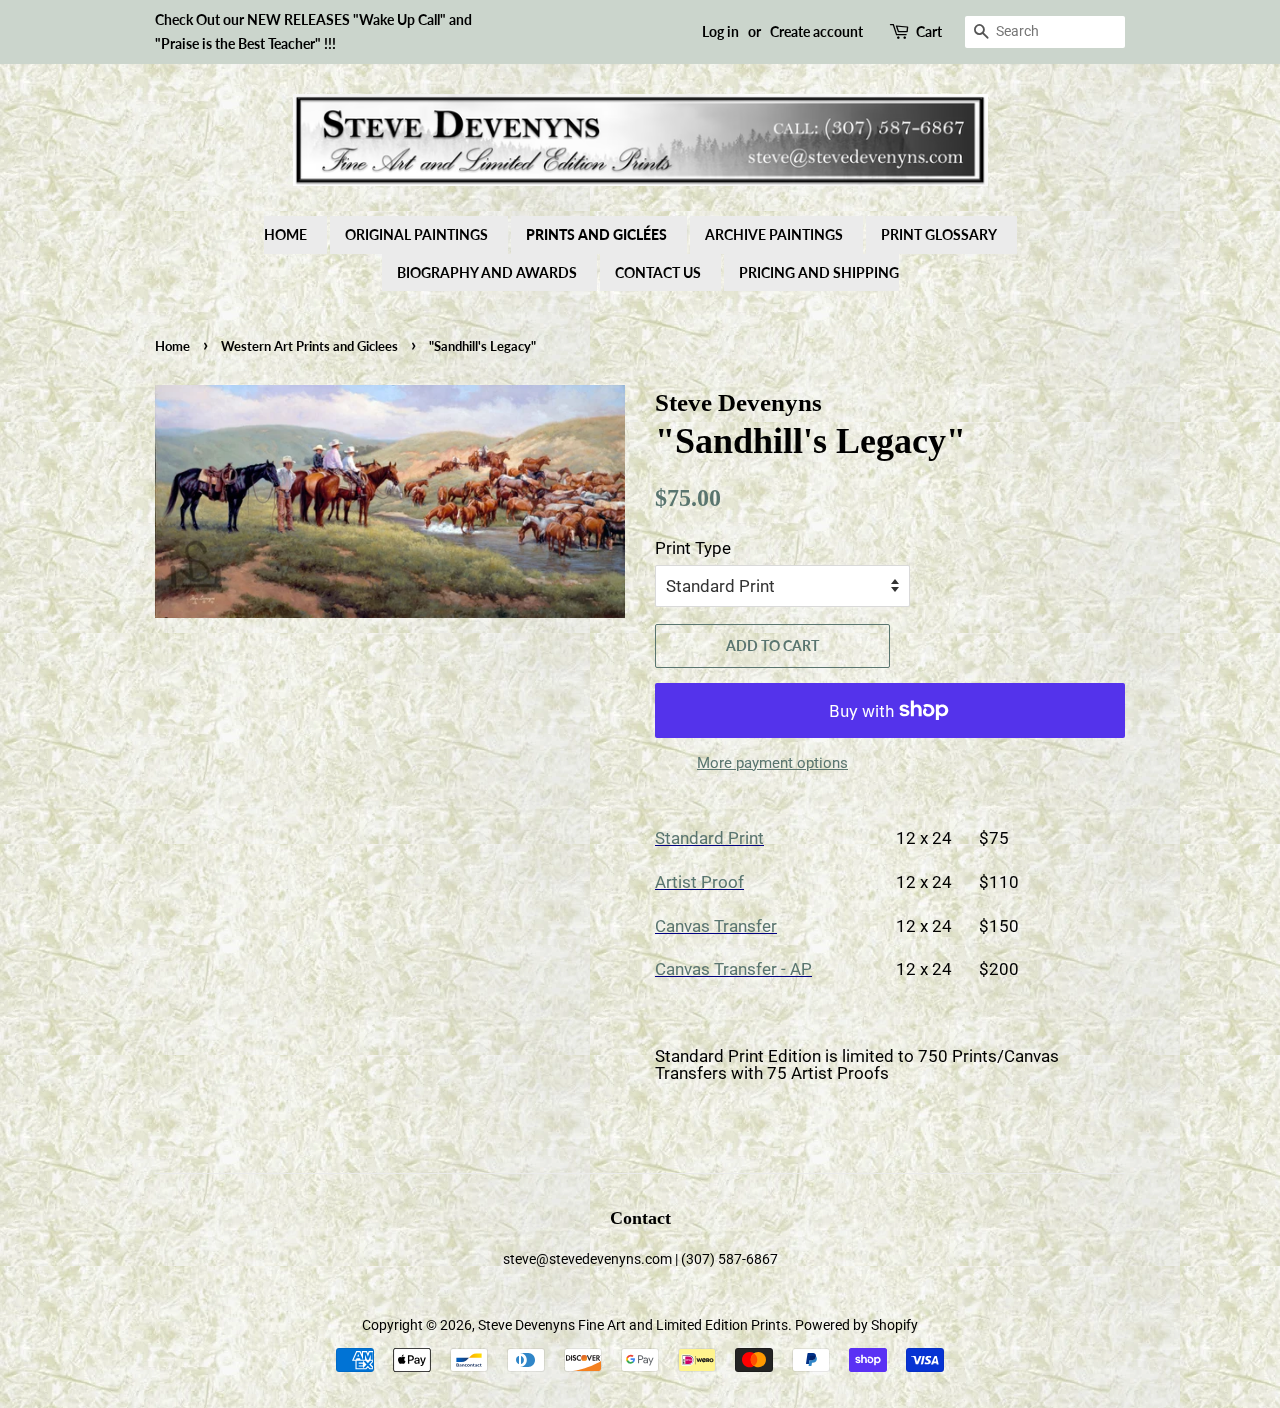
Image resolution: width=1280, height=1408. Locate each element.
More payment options (772, 763)
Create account (816, 31)
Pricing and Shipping (819, 272)
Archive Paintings (774, 234)
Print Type (693, 548)
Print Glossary (939, 234)
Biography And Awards (487, 272)
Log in (720, 31)
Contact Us (658, 272)
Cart (929, 31)
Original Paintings (416, 234)
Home (285, 234)
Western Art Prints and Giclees (309, 346)
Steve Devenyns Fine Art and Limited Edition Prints (633, 1325)
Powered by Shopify (856, 1325)
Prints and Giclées (596, 234)
